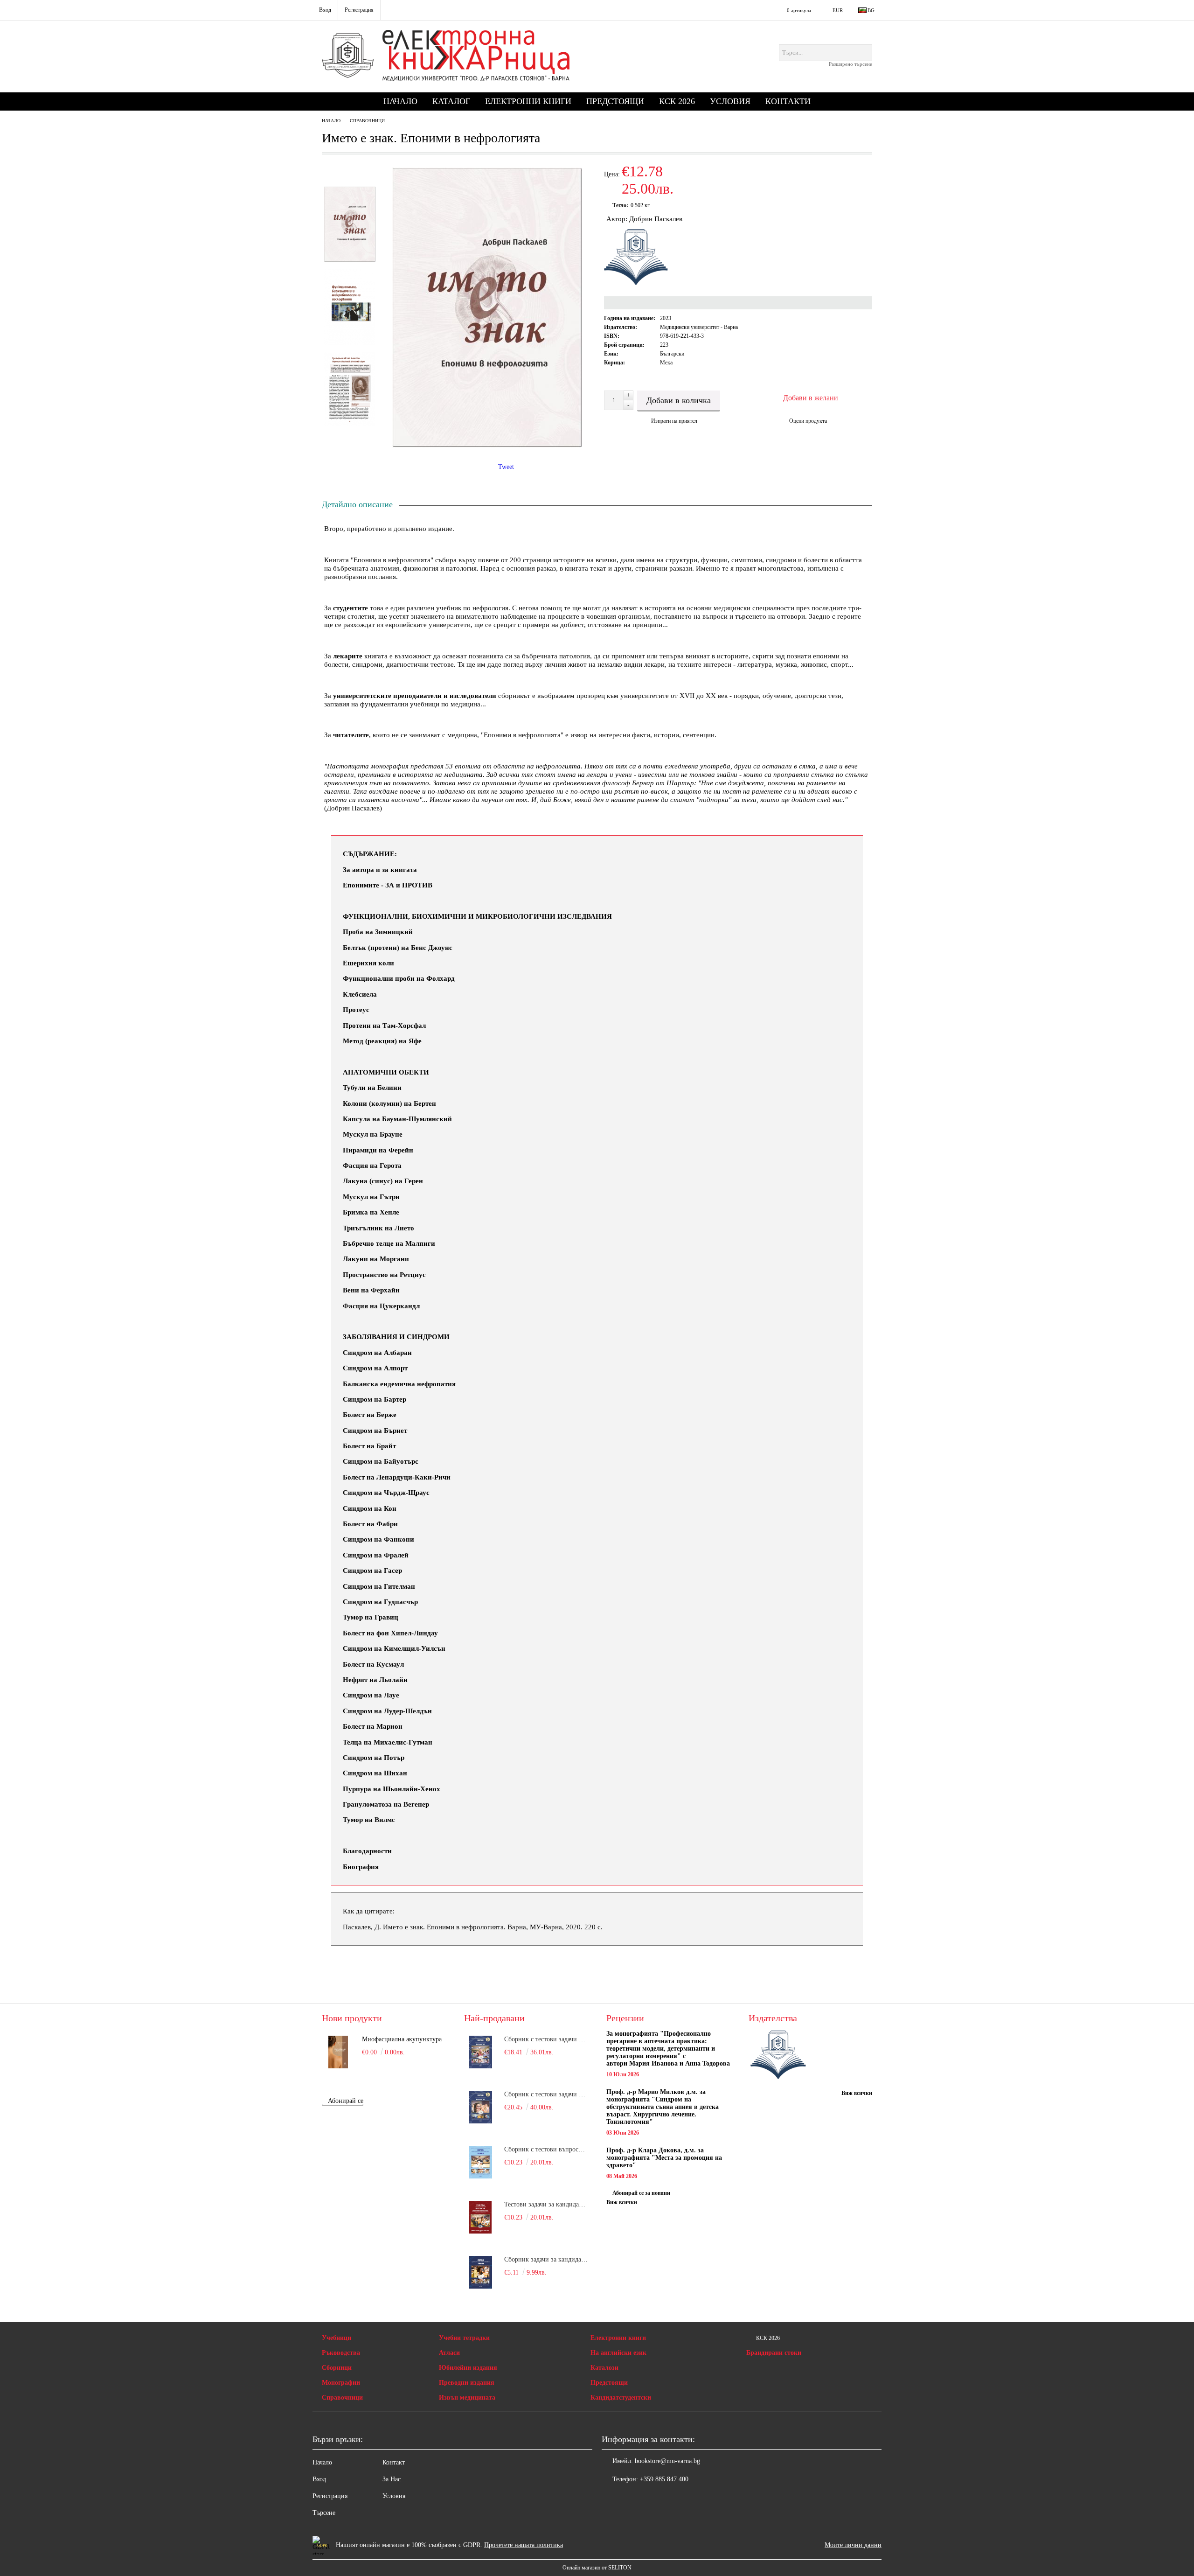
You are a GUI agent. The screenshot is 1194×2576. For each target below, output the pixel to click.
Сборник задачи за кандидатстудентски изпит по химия (546, 2259)
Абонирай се (346, 2101)
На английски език (618, 2353)
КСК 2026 (677, 101)
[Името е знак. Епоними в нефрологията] (487, 445)
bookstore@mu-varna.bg (667, 2461)
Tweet (506, 467)
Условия (730, 101)
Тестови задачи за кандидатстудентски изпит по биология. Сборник (546, 2204)
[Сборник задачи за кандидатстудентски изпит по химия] (480, 2272)
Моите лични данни (853, 2545)
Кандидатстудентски (621, 2398)
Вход (319, 2479)
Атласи (449, 2353)
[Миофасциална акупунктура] (338, 2052)
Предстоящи (615, 101)
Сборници (337, 2368)
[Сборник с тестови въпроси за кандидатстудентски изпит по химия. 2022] (480, 2162)
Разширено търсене (850, 64)
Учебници (337, 2338)
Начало (400, 101)
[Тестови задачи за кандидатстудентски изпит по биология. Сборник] (480, 2217)
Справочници (367, 121)
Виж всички (622, 2202)
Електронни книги (528, 101)
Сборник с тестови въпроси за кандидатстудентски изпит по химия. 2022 (546, 2149)
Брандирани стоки (774, 2353)
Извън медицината (467, 2398)
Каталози (604, 2368)
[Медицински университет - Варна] (778, 2056)
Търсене (324, 2513)
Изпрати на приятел (674, 421)
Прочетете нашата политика (524, 2545)
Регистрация (330, 2496)
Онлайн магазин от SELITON (597, 2568)
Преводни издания (467, 2383)
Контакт (394, 2462)
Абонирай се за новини (641, 2193)
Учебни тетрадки (464, 2338)
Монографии (341, 2383)
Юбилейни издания (468, 2368)
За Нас (392, 2479)
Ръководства (341, 2353)
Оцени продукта (808, 421)
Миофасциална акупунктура (402, 2039)
